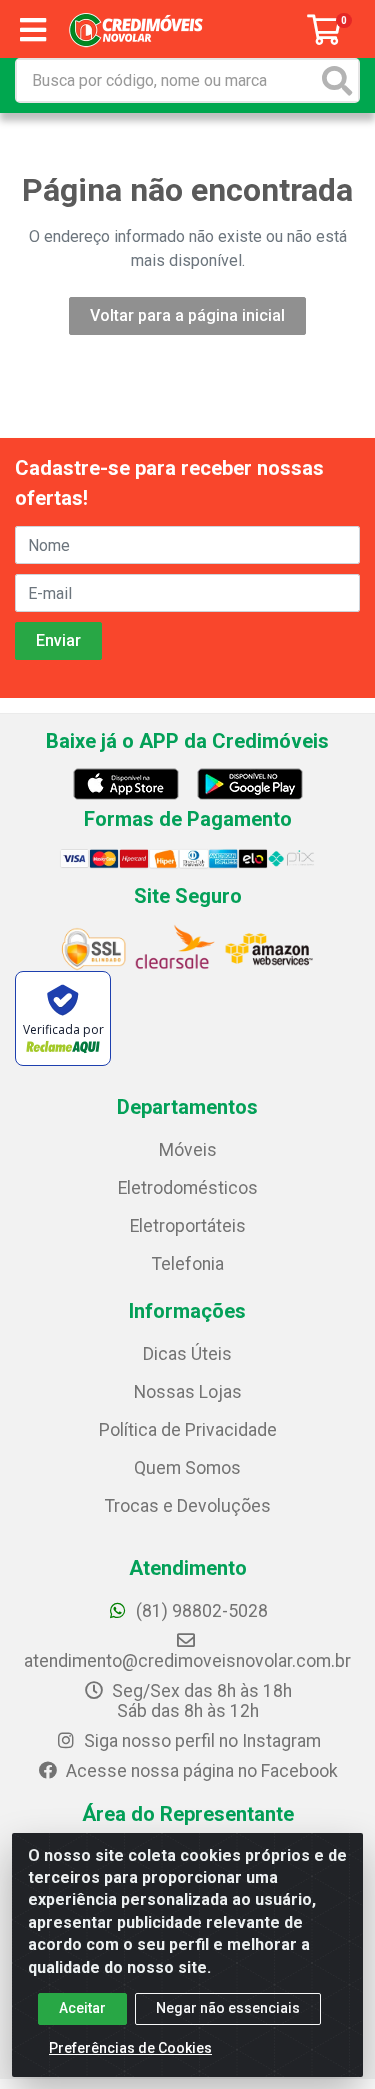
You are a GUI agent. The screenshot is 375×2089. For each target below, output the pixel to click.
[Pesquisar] (337, 80)
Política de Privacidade (188, 1430)
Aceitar (82, 2008)
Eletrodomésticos (188, 1188)
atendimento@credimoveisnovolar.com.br (187, 1661)
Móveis (188, 1150)
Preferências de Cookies (130, 2048)
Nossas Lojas (188, 1392)
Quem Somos (187, 1468)
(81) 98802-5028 (200, 1611)
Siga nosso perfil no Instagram (200, 1741)
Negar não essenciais (228, 2008)
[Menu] (33, 30)
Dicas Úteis (187, 1354)
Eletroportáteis (188, 1226)
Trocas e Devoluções (188, 1506)
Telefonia (188, 1264)
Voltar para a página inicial (187, 315)
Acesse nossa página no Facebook (200, 1771)
